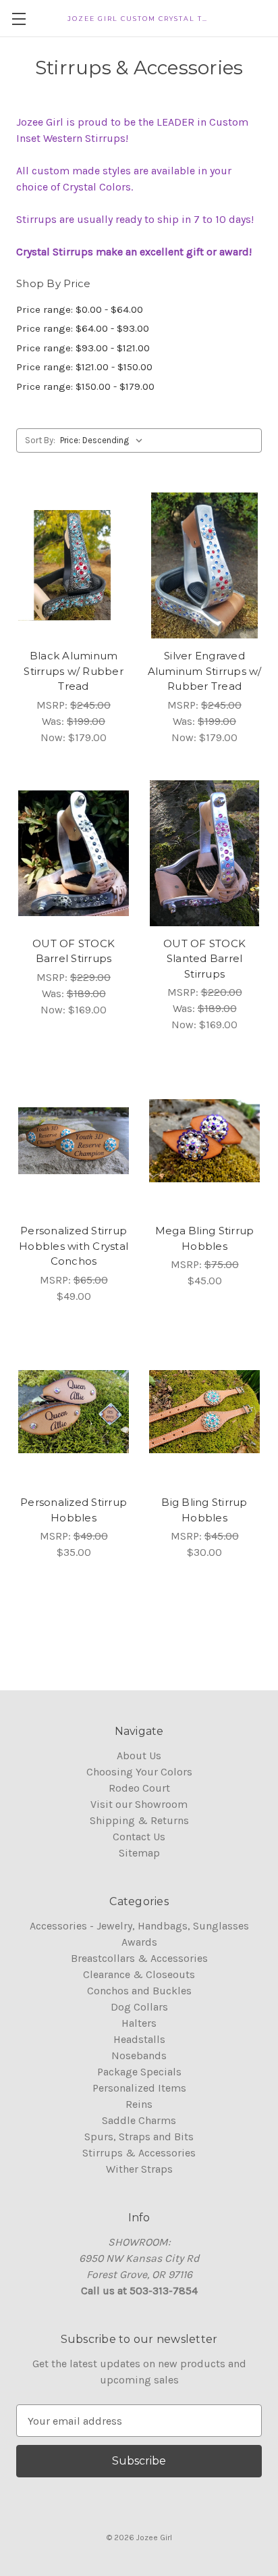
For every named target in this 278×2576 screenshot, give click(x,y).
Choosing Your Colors (139, 1772)
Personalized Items (139, 2088)
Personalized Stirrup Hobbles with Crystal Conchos (74, 1246)
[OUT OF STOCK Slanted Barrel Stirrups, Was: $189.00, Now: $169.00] (204, 853)
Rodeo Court (139, 1788)
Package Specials (139, 2072)
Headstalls (139, 2039)
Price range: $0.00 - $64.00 (80, 309)
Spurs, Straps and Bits (139, 2137)
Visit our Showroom (139, 1804)
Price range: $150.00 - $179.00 (85, 386)
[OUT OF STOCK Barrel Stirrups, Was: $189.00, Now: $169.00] (74, 853)
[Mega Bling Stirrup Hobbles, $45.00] (204, 1140)
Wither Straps (139, 2169)
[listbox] (104, 440)
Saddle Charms (139, 2120)
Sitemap (139, 1853)
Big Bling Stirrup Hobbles (204, 1510)
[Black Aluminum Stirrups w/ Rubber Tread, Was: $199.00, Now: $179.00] (74, 565)
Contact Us (139, 1837)
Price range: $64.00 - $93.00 (83, 328)
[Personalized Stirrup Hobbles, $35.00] (74, 1412)
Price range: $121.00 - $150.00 (84, 367)
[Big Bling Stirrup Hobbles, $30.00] (204, 1412)
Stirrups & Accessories (139, 2153)
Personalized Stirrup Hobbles (74, 1510)
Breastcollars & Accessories (139, 1958)
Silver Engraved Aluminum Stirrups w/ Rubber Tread (205, 671)
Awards (139, 1942)
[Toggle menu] (19, 19)
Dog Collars (139, 2007)
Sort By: (40, 440)
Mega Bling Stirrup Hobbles (205, 1238)
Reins (139, 2104)
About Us (139, 1756)
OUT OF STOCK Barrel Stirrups (74, 951)
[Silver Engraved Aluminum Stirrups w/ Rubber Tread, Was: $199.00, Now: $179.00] (204, 565)
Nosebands (139, 2055)
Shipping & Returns (139, 1820)
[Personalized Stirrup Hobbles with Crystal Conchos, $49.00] (74, 1140)
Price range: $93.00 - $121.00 (83, 348)
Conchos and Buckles (139, 1991)
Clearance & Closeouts (139, 1974)
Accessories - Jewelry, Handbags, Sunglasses (139, 1926)
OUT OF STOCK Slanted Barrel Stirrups (204, 959)
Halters (139, 2023)
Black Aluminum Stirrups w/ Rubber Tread (74, 671)
